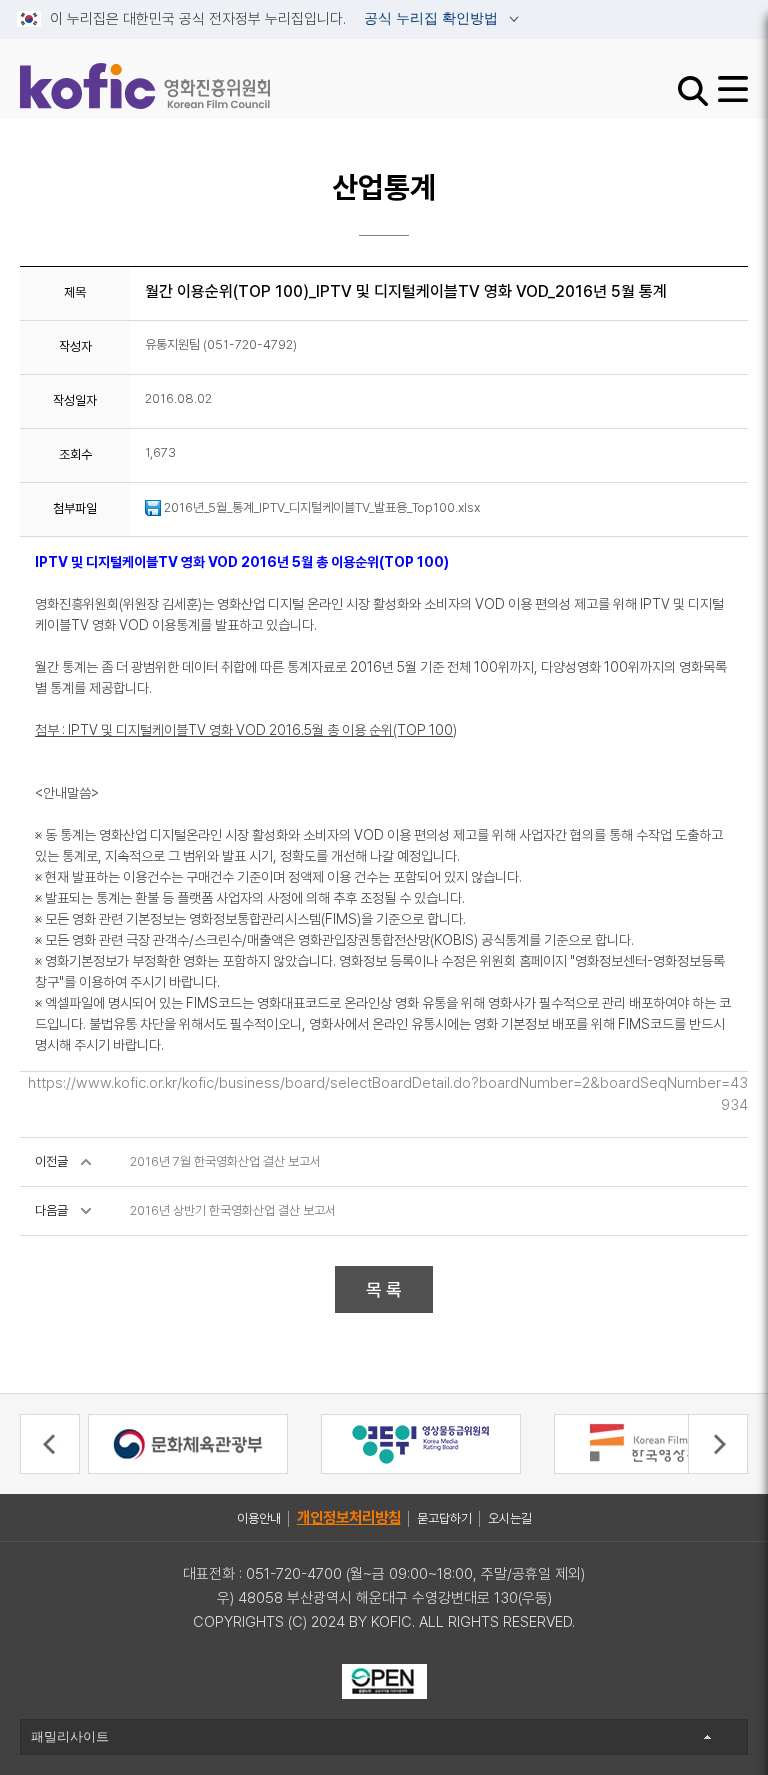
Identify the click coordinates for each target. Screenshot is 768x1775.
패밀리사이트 (70, 1736)
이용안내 (259, 1518)
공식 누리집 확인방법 (433, 19)
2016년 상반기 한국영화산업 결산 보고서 (233, 1210)
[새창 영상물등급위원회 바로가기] (421, 1442)
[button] (50, 1444)
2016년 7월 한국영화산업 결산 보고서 (225, 1161)
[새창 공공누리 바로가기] (384, 1680)
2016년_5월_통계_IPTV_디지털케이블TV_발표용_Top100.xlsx (320, 507)
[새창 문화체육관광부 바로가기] (188, 1442)
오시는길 (510, 1518)
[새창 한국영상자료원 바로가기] (654, 1442)
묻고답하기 (444, 1518)
